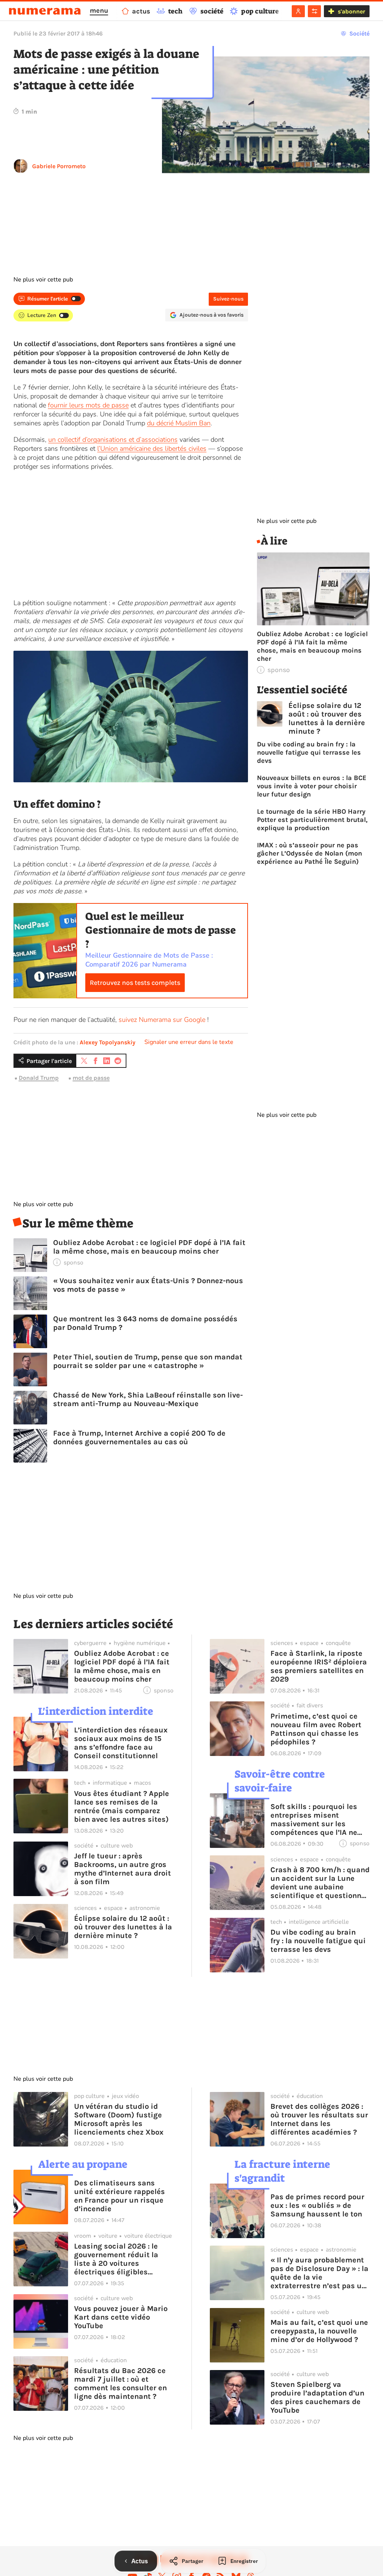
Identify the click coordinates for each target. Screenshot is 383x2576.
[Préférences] (314, 11)
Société (359, 33)
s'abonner (351, 11)
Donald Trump (39, 1078)
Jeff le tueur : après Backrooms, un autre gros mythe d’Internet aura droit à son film (122, 1869)
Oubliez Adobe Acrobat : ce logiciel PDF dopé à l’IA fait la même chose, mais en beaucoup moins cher (149, 1247)
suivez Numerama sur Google (162, 1020)
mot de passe (91, 1078)
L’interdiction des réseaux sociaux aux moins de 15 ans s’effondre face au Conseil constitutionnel (121, 1743)
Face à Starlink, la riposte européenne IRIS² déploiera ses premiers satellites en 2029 (319, 1666)
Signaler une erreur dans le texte (189, 1042)
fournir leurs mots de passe (88, 405)
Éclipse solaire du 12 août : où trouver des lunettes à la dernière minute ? (327, 718)
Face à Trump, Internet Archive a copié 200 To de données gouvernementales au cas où (139, 1438)
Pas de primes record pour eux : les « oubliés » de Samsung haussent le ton (317, 2205)
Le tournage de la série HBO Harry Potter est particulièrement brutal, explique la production (312, 820)
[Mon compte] (298, 11)
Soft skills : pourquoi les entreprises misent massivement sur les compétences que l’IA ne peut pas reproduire (314, 1819)
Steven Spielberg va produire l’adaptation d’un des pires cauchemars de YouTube (317, 2397)
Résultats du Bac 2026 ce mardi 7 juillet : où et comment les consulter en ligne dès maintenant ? (120, 2384)
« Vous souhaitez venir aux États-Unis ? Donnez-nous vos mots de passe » (148, 1285)
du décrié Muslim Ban (179, 423)
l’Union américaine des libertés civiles (152, 449)
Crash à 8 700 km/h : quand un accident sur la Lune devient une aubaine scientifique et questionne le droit (320, 1883)
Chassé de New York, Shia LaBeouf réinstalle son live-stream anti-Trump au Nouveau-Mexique (148, 1399)
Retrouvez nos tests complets (135, 983)
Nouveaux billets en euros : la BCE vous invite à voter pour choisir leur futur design (312, 786)
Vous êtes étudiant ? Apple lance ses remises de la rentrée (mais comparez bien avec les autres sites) (122, 1806)
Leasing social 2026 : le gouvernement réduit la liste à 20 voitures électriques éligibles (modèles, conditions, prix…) (116, 2259)
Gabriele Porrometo (59, 166)
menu (99, 10)
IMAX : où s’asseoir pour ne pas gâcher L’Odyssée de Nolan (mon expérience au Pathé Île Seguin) (310, 853)
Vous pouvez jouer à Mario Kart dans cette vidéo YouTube (121, 2317)
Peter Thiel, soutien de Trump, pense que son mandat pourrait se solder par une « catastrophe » (148, 1361)
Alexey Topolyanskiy (108, 1042)
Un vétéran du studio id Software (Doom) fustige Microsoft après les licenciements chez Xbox (119, 2119)
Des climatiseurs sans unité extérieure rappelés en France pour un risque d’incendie (120, 2196)
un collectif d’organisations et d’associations (113, 440)
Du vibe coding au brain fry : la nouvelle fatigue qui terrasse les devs (309, 752)
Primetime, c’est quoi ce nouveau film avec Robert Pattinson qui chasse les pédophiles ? (316, 1729)
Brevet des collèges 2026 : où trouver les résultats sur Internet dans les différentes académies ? (319, 2119)
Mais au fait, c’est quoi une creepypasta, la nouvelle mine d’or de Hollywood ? (319, 2331)
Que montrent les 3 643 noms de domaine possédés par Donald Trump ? (145, 1323)
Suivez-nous (228, 299)
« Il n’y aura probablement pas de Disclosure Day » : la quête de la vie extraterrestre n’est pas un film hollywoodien (319, 2273)
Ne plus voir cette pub (43, 280)
